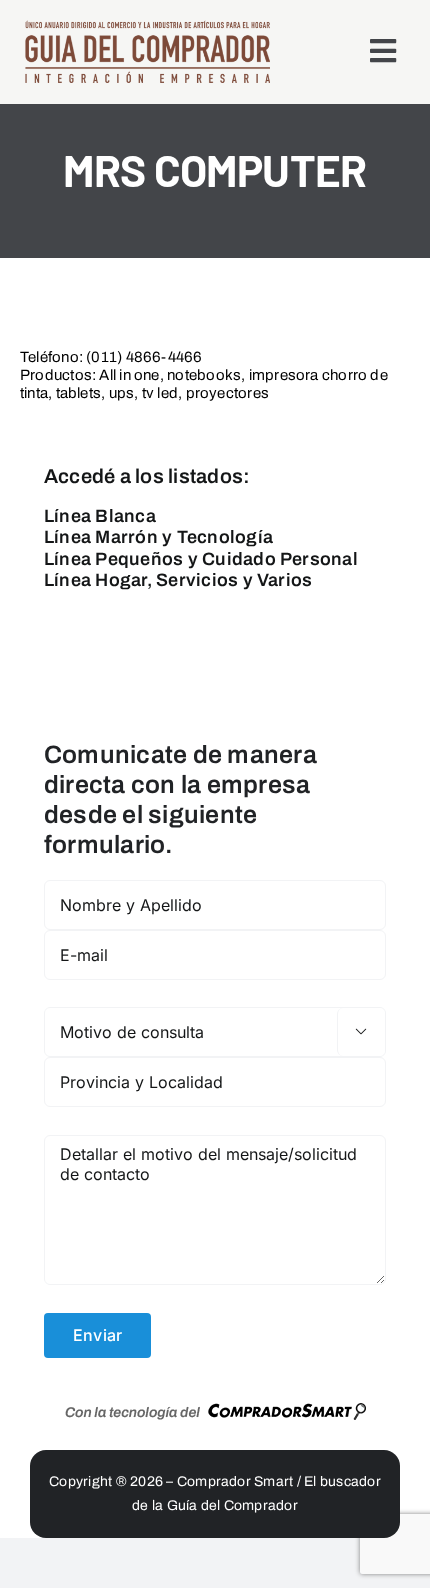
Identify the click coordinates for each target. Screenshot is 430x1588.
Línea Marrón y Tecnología (158, 537)
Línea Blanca (100, 516)
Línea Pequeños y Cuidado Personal (201, 559)
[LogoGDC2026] (147, 27)
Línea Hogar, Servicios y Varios (178, 580)
